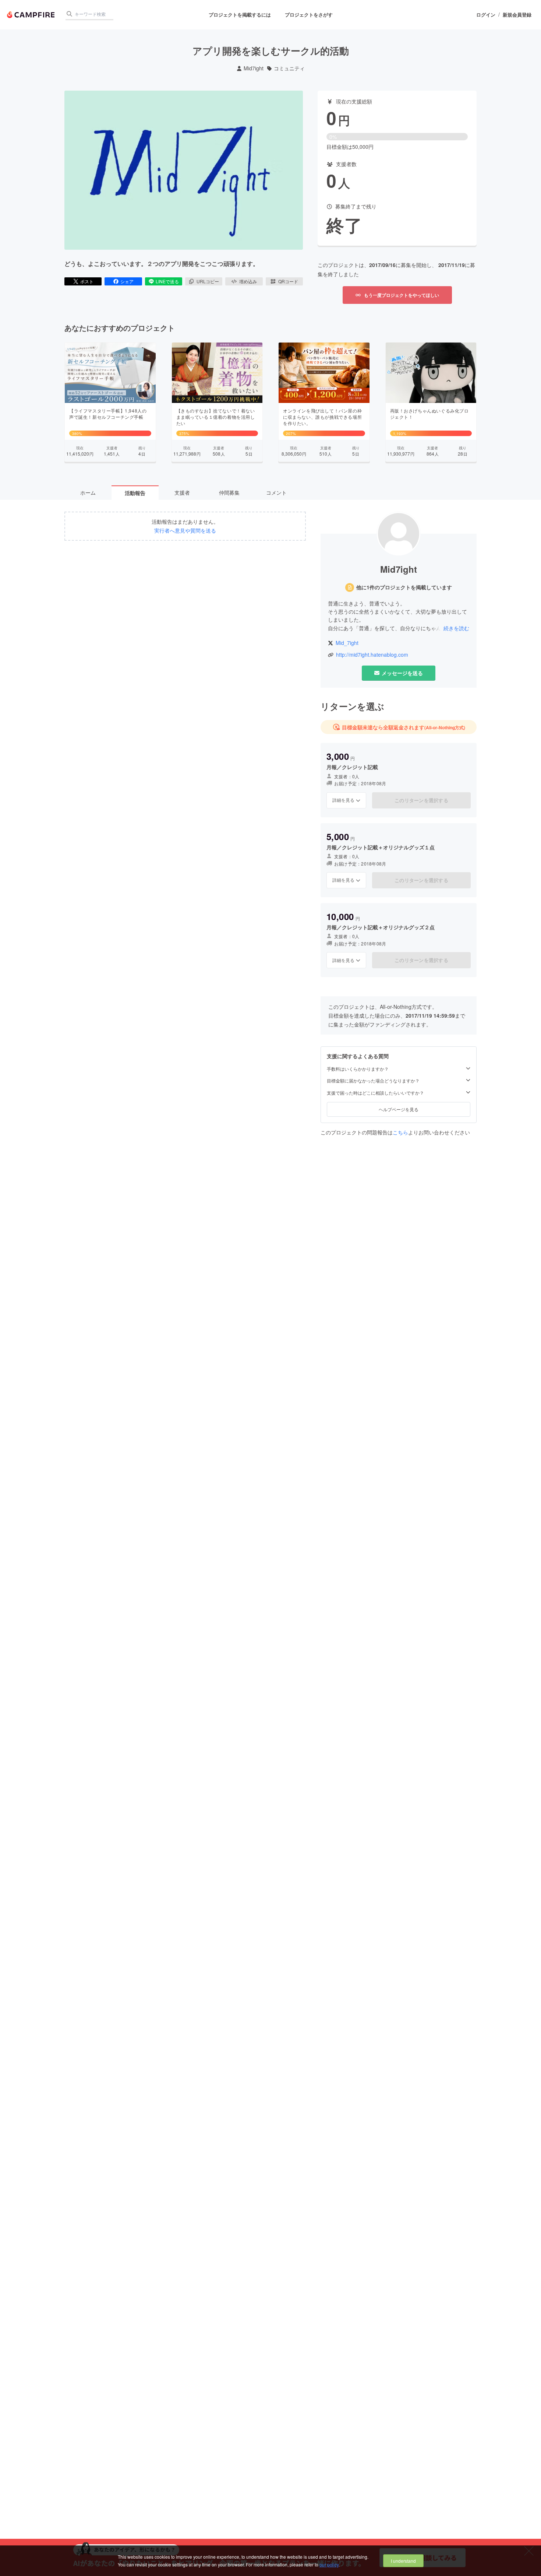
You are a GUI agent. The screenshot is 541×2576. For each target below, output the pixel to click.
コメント (276, 492)
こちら (400, 1132)
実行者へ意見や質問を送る (185, 531)
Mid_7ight (347, 643)
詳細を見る (343, 800)
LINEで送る (167, 281)
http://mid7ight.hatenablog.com (372, 655)
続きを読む (456, 628)
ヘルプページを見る (399, 1109)
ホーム (88, 492)
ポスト (87, 281)
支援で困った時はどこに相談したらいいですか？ (375, 1093)
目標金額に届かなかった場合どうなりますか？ (373, 1081)
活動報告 (135, 493)
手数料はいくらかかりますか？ (358, 1069)
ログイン (486, 15)
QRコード (288, 281)
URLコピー (208, 281)
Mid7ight (254, 68)
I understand (403, 2561)
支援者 (182, 492)
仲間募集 (229, 492)
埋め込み (248, 281)
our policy (329, 2564)
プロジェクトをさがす (309, 15)
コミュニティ (289, 68)
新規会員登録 (517, 15)
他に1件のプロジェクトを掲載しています (404, 587)
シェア (127, 281)
